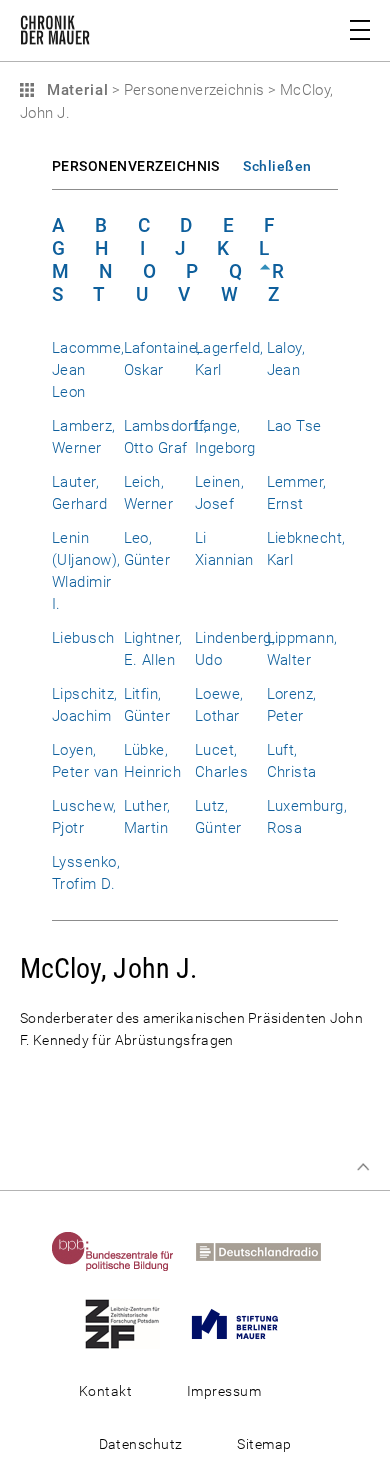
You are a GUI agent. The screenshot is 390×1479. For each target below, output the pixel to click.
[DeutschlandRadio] (267, 1251)
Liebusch (83, 638)
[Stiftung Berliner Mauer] (244, 1323)
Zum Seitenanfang (363, 1167)
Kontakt (105, 1391)
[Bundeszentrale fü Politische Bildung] (122, 1251)
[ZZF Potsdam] (131, 1323)
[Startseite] (55, 34)
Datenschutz (141, 1444)
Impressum (224, 1391)
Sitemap (264, 1444)
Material (75, 90)
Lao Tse (294, 426)
